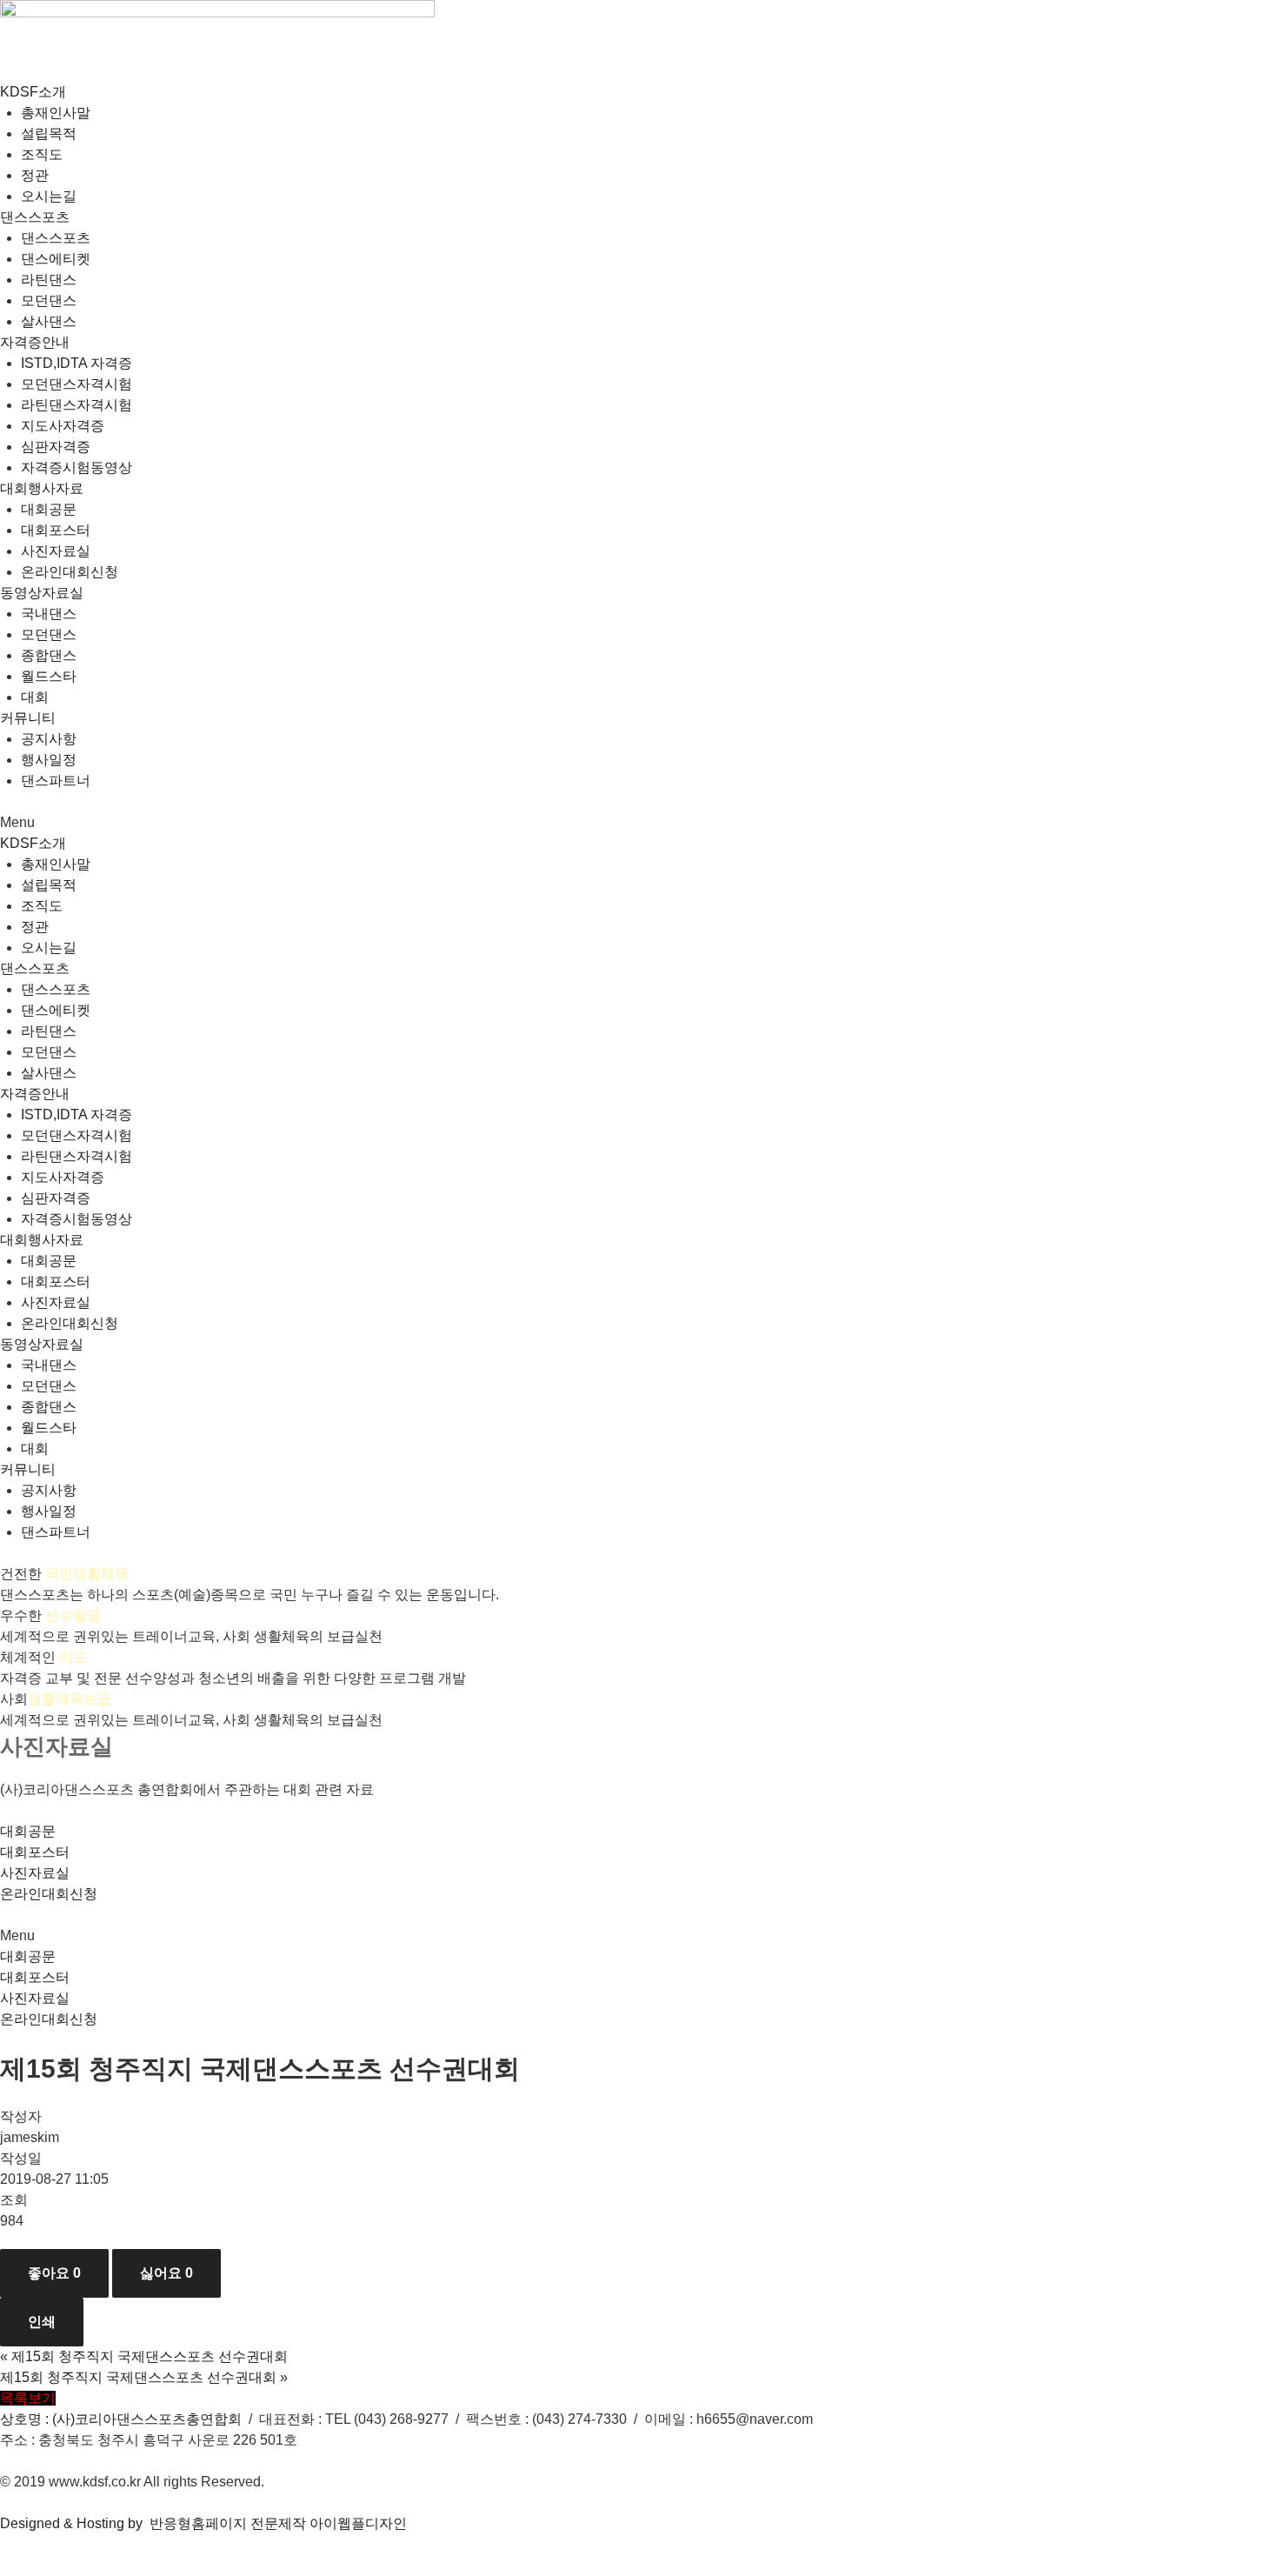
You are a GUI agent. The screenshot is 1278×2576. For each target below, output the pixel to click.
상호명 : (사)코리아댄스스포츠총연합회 (121, 2419)
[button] (639, 823)
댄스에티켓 (56, 259)
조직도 (42, 154)
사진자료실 (56, 551)
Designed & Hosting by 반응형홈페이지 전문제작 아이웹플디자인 (203, 2523)
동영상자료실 (42, 593)
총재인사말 (56, 113)
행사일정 (49, 760)
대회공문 (49, 509)
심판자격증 (56, 447)
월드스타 (49, 676)
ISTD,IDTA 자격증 (77, 363)
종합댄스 (49, 655)
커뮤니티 (28, 718)
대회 (35, 697)
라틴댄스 (49, 280)
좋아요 (54, 2273)
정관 (35, 175)
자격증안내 (35, 342)
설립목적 (49, 133)
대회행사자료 (42, 488)
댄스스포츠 (35, 217)
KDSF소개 (33, 92)
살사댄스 (49, 321)
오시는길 (49, 196)
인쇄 (42, 2322)
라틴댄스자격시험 (77, 405)
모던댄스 (49, 300)
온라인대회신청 (70, 572)
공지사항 (49, 739)
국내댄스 (49, 614)
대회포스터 (56, 530)
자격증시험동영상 (77, 467)
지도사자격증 (63, 426)
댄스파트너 (56, 781)
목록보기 (28, 2398)
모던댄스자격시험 (77, 384)
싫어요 (166, 2273)
